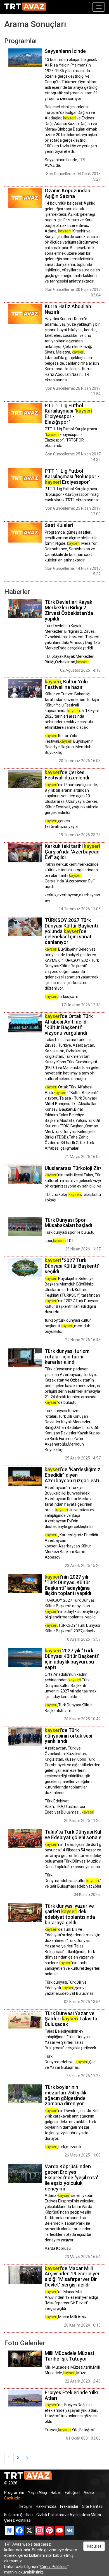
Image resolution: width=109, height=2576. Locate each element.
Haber (56, 2492)
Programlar (14, 2492)
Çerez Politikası (18, 2520)
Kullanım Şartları (18, 2515)
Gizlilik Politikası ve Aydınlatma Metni (69, 2515)
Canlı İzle (12, 2498)
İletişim (26, 2506)
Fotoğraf (73, 2492)
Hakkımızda (46, 2506)
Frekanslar (69, 2506)
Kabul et (94, 2546)
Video (89, 2492)
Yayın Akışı (37, 2492)
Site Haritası (93, 2506)
